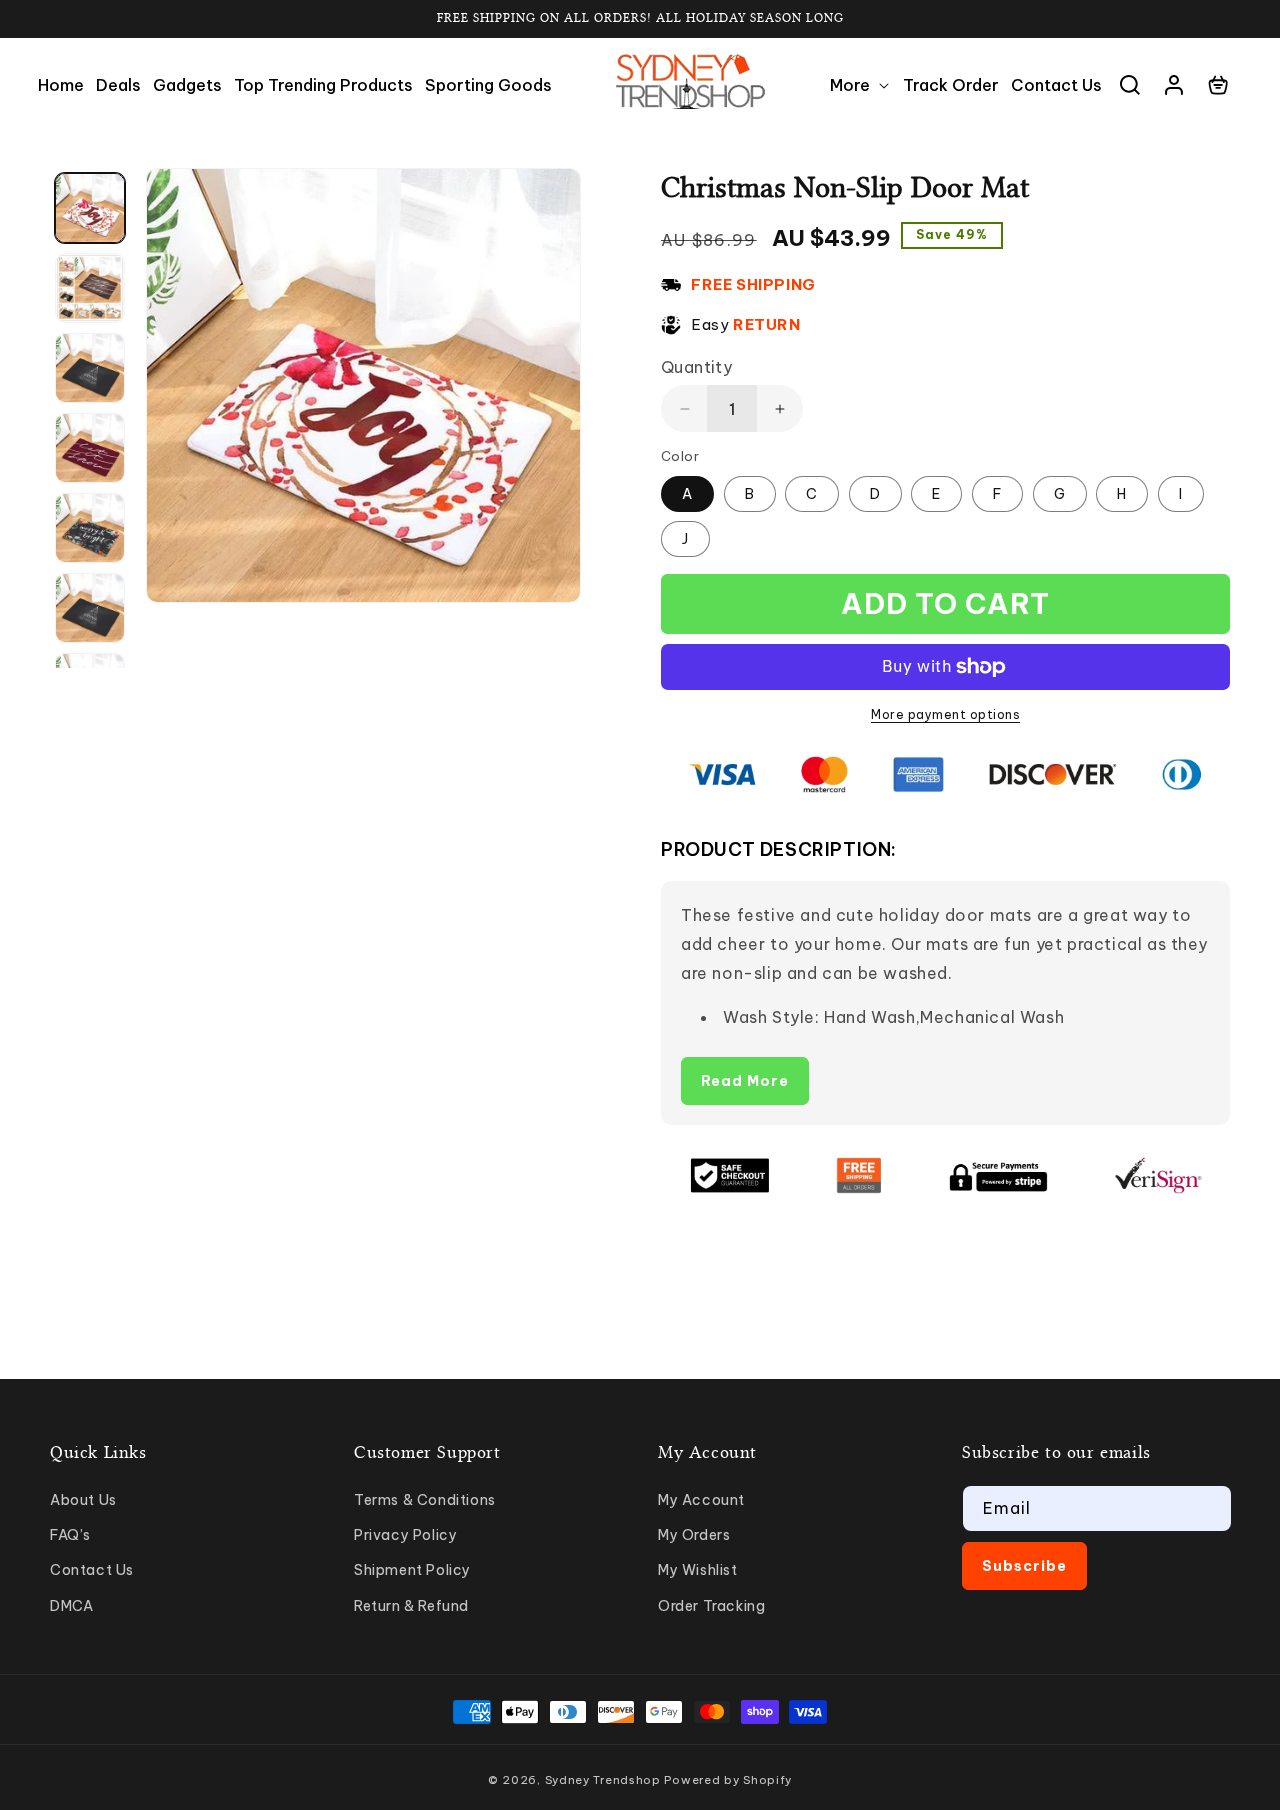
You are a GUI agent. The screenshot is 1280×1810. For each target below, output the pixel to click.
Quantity (696, 367)
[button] (860, 85)
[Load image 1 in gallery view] (90, 208)
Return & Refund (411, 1606)
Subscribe (1024, 1566)
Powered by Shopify (728, 1780)
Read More (745, 1081)
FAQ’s (70, 1535)
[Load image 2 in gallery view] (90, 288)
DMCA (71, 1606)
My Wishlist (698, 1570)
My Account (701, 1500)
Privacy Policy (405, 1535)
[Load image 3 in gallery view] (90, 368)
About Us (83, 1500)
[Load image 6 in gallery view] (90, 608)
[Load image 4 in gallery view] (90, 448)
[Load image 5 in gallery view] (90, 528)
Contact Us (92, 1570)
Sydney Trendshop (603, 1780)
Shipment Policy (412, 1570)
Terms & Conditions (425, 1500)
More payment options (945, 714)
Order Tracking (711, 1606)
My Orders (694, 1535)
